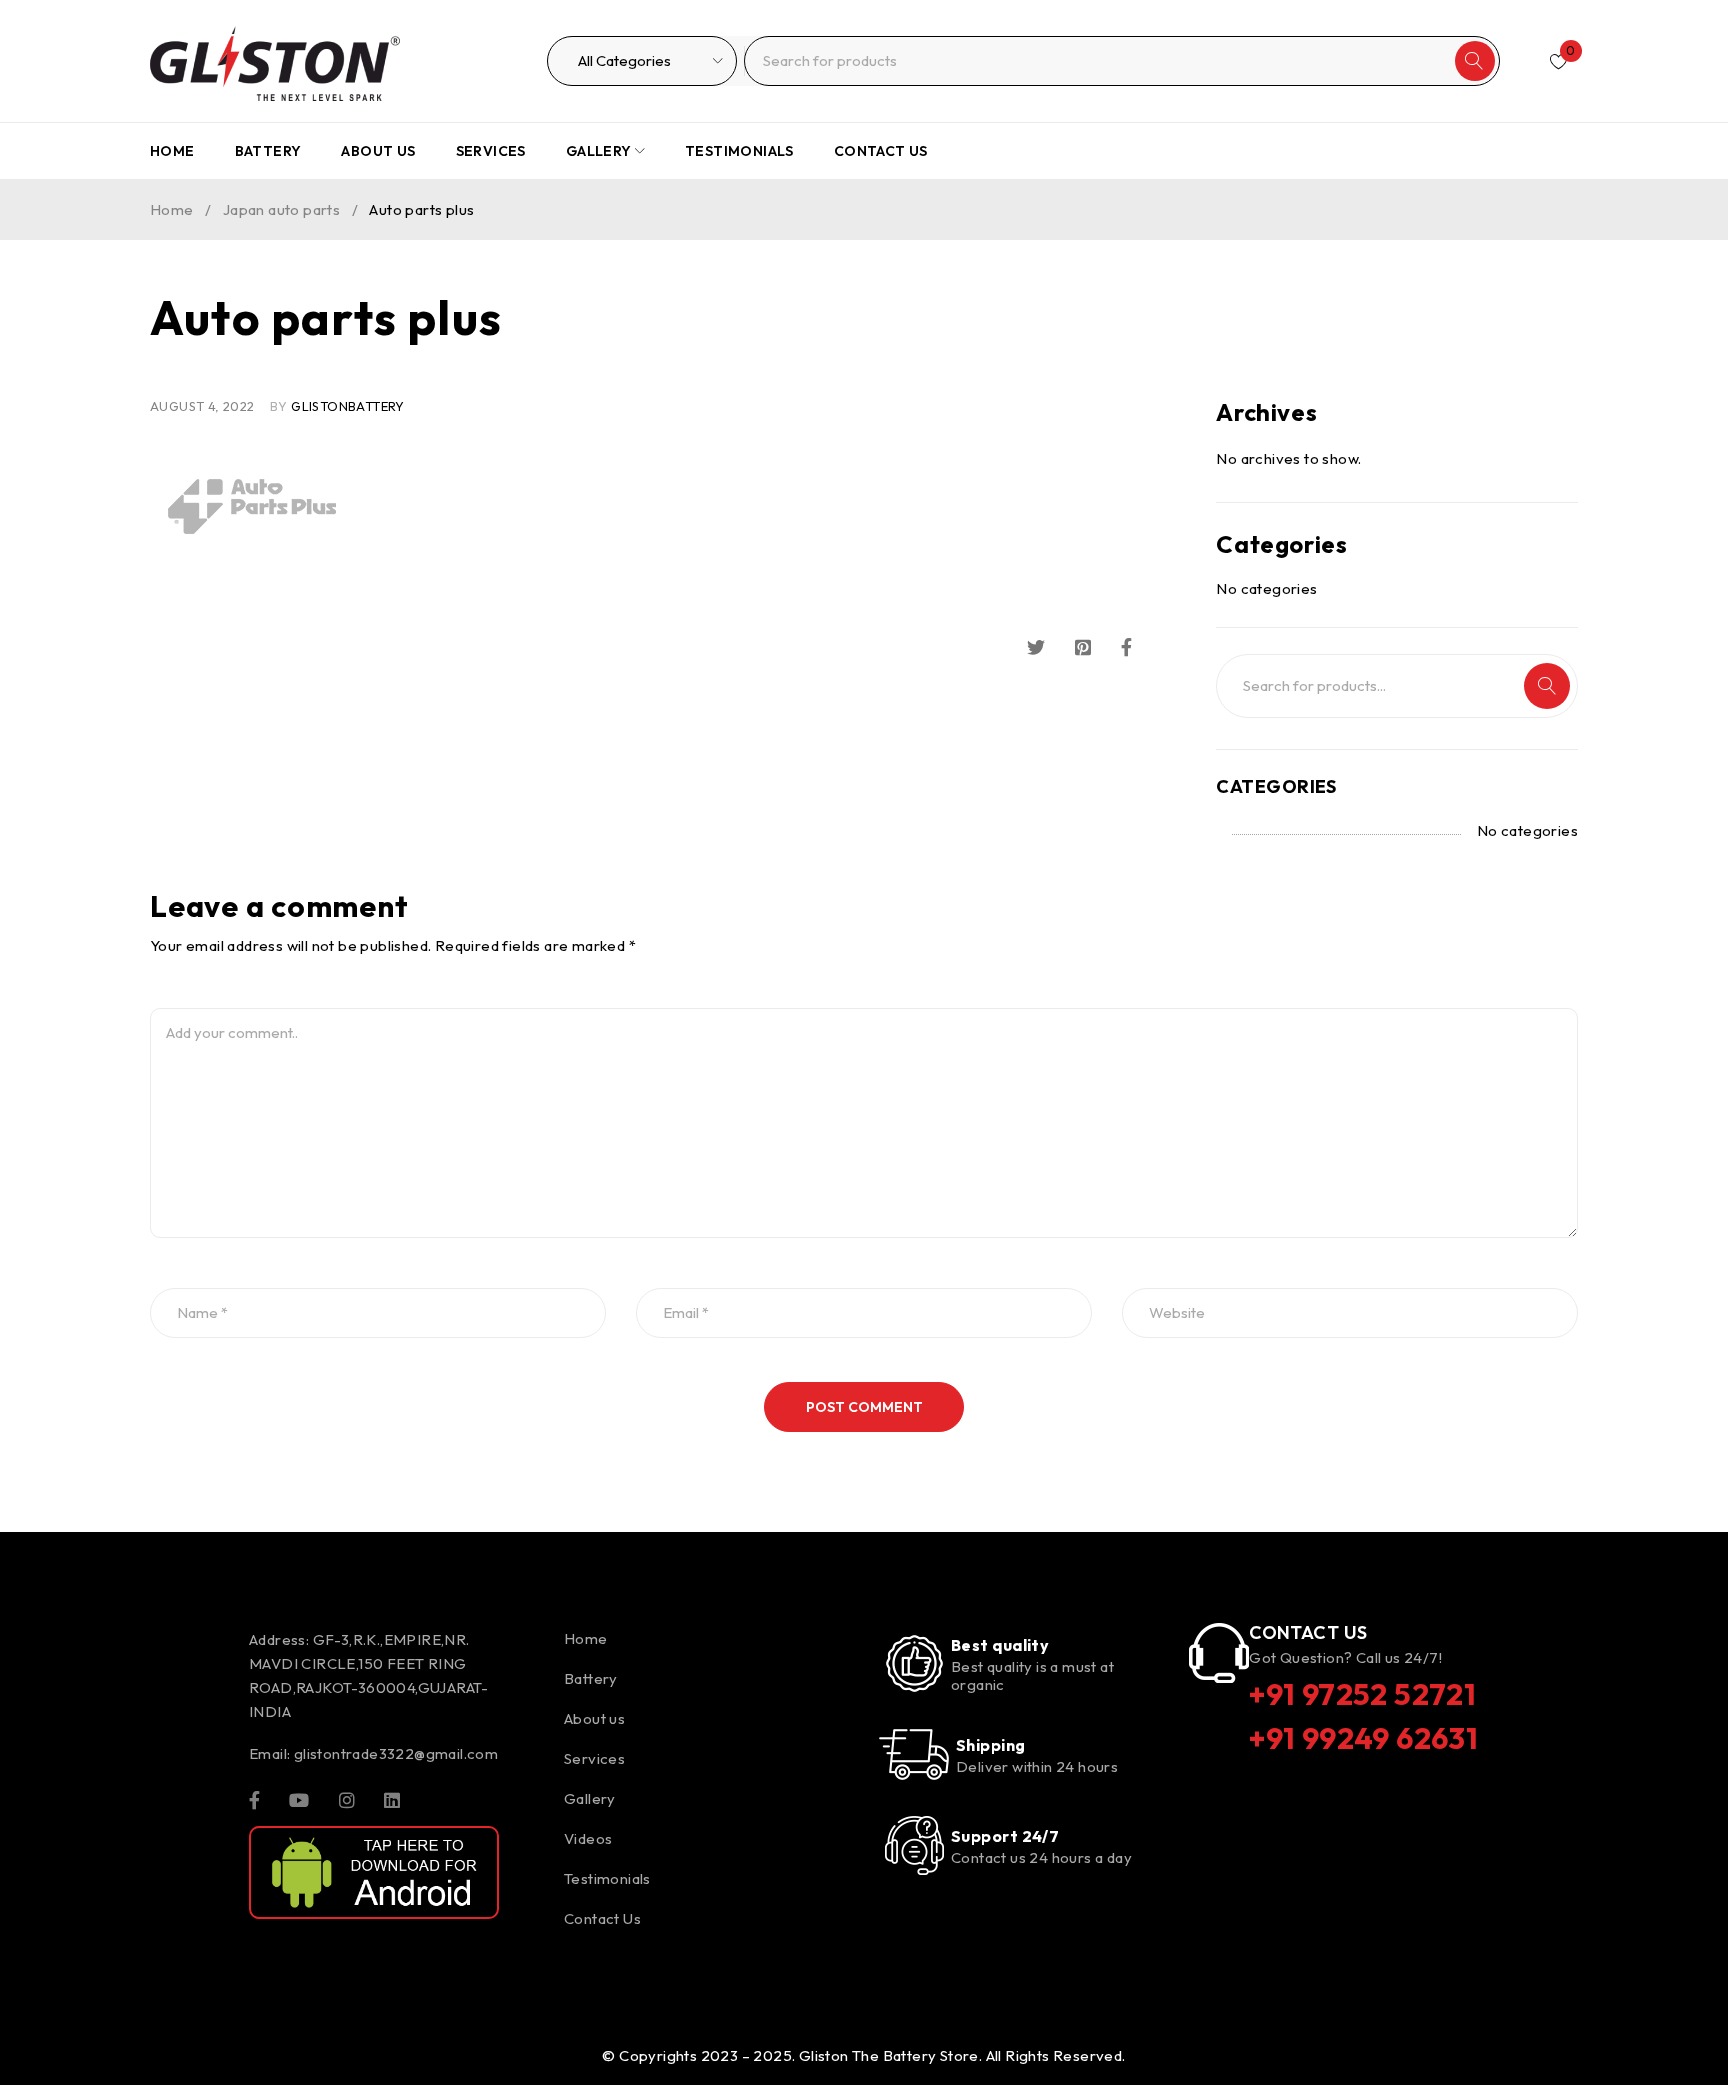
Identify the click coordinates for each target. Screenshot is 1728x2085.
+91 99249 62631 (1363, 1738)
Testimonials (607, 1878)
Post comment (864, 1407)
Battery (591, 1678)
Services (594, 1758)
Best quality (1000, 1645)
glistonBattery (348, 406)
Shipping (991, 1745)
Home (172, 209)
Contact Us (602, 1918)
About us (594, 1718)
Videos (588, 1838)
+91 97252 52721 (1362, 1694)
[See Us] (347, 1799)
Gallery (590, 1798)
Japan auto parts (281, 209)
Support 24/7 (1005, 1836)
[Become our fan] (254, 1799)
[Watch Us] (299, 1799)
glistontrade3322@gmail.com (396, 1753)
